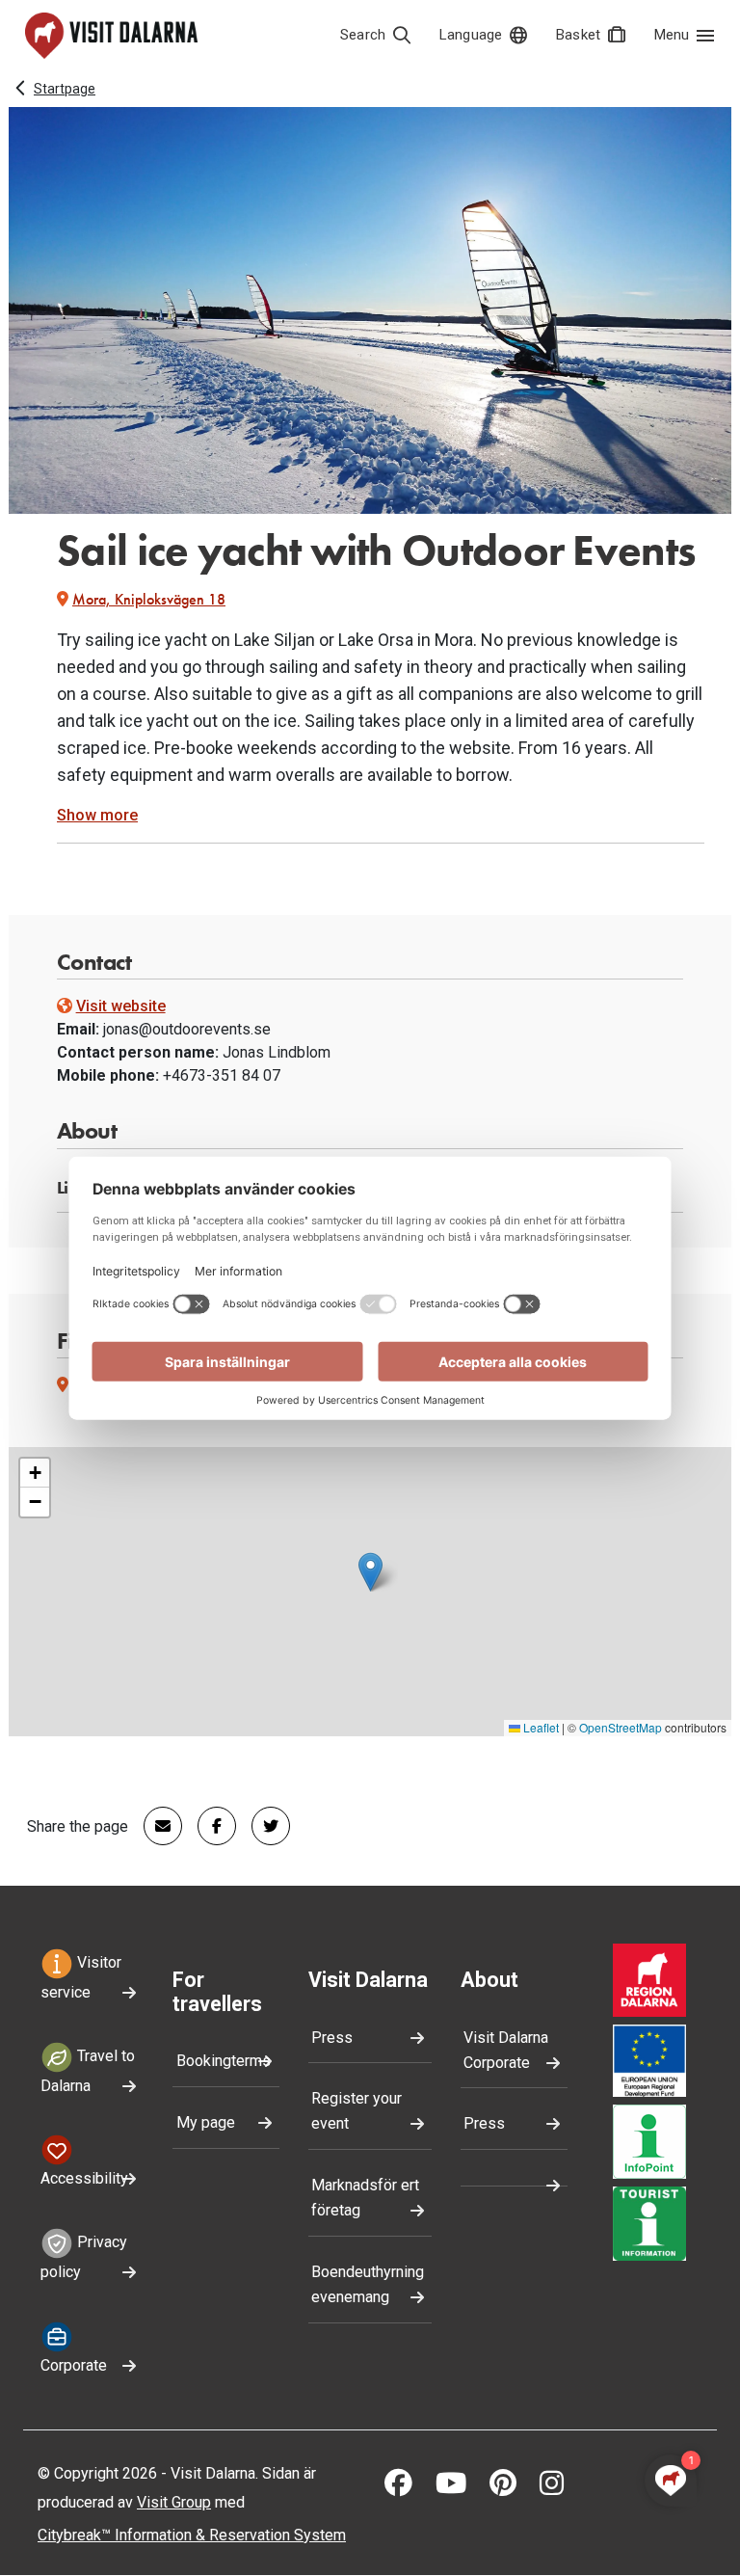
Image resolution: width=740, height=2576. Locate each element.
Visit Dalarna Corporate (506, 2050)
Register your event (357, 2111)
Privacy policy (84, 2258)
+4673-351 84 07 (222, 1075)
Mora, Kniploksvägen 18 (149, 599)
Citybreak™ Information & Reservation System (192, 2535)
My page (206, 2122)
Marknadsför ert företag (365, 2198)
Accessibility (84, 2178)
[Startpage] (111, 36)
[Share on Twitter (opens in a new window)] (263, 1826)
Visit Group (174, 2502)
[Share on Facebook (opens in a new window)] (209, 1826)
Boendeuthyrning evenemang (368, 2284)
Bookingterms (224, 2061)
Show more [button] (97, 815)
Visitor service (81, 1977)
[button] (370, 1572)
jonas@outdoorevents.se (187, 1029)
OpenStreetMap (621, 1727)
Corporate (74, 2365)
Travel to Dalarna (88, 2071)
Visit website (121, 1006)
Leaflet (540, 1727)
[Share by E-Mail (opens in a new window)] (155, 1826)
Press (332, 2038)
